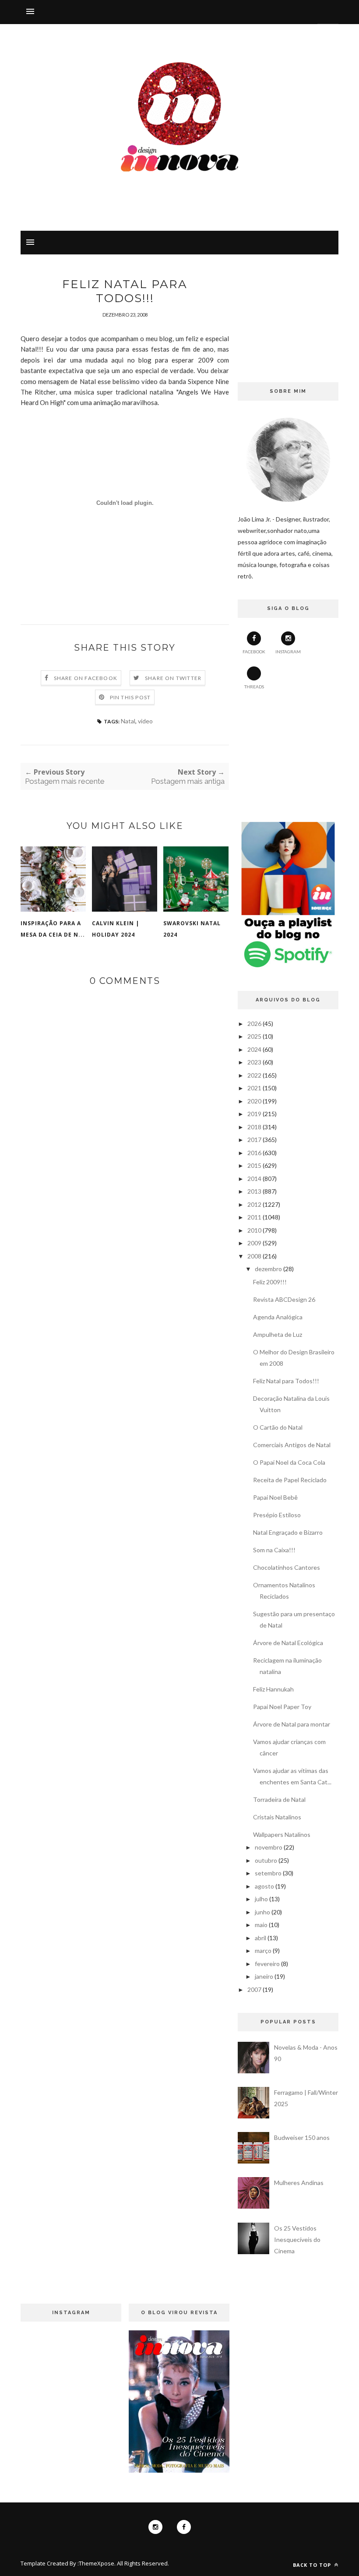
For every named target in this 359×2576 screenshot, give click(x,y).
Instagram (288, 652)
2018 (254, 1127)
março (263, 1951)
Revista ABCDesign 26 (284, 1299)
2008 (254, 1256)
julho (261, 1899)
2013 (254, 1191)
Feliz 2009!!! (270, 1282)
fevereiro (267, 1964)
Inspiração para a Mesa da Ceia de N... (53, 929)
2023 (254, 1062)
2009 (254, 1243)
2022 (254, 1075)
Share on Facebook (86, 678)
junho (262, 1912)
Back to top (313, 2565)
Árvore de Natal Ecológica (288, 1643)
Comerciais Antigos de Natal (292, 1445)
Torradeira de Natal (279, 1799)
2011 (254, 1217)
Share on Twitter (173, 678)
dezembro (268, 1269)
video (145, 721)
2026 (254, 1024)
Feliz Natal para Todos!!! (286, 1381)
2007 (254, 1989)
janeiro (264, 1976)
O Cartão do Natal (278, 1427)
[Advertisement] (288, 321)
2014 (254, 1179)
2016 (254, 1153)
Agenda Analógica (278, 1317)
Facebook (254, 652)
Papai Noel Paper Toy (282, 1707)
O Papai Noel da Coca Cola (289, 1462)
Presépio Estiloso (277, 1515)
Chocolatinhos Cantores (287, 1567)
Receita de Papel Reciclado (290, 1480)
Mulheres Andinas (299, 2183)
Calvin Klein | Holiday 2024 (116, 929)
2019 (254, 1114)
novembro (269, 1847)
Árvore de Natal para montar (292, 1724)
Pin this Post (130, 697)
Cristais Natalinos (277, 1817)
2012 (254, 1204)
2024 (254, 1049)
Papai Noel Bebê (275, 1497)
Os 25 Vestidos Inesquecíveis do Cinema (297, 2239)
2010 (254, 1230)
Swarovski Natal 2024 (192, 929)
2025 (254, 1036)
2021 (254, 1088)
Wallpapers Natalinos (282, 1834)
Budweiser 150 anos (302, 2137)
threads (254, 687)
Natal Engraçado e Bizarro (288, 1532)
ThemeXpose (97, 2563)
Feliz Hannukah (273, 1689)
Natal (128, 721)
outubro (266, 1860)
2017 (254, 1140)
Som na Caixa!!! (274, 1550)
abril (260, 1938)
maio (261, 1925)
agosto (264, 1886)
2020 (254, 1101)
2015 (254, 1165)
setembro (268, 1873)
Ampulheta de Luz (278, 1334)
